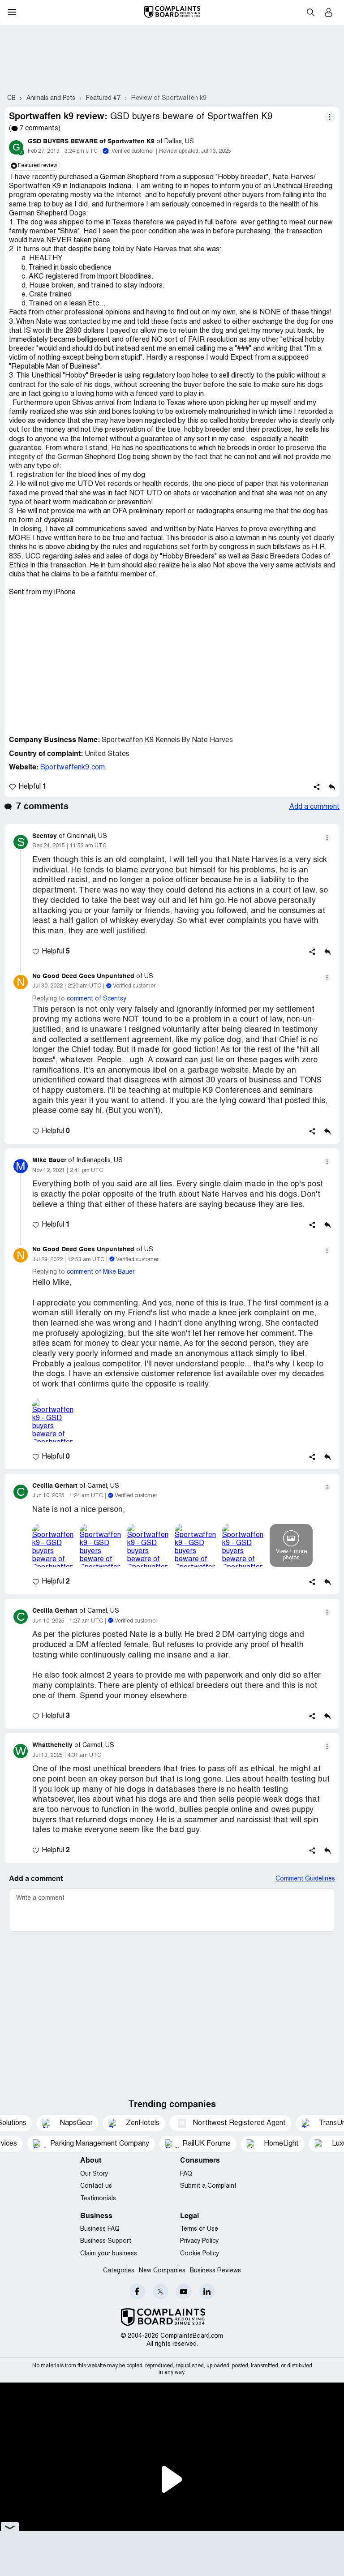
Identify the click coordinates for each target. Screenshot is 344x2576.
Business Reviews (215, 2271)
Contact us (96, 2186)
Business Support (106, 2241)
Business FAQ (100, 2229)
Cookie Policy (200, 2254)
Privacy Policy (199, 2241)
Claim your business (109, 2254)
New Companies (162, 2271)
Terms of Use (199, 2229)
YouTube (184, 2291)
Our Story (94, 2174)
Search (310, 12)
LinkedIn (207, 2291)
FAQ (186, 2174)
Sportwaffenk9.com (73, 768)
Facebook (137, 2291)
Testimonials (98, 2199)
